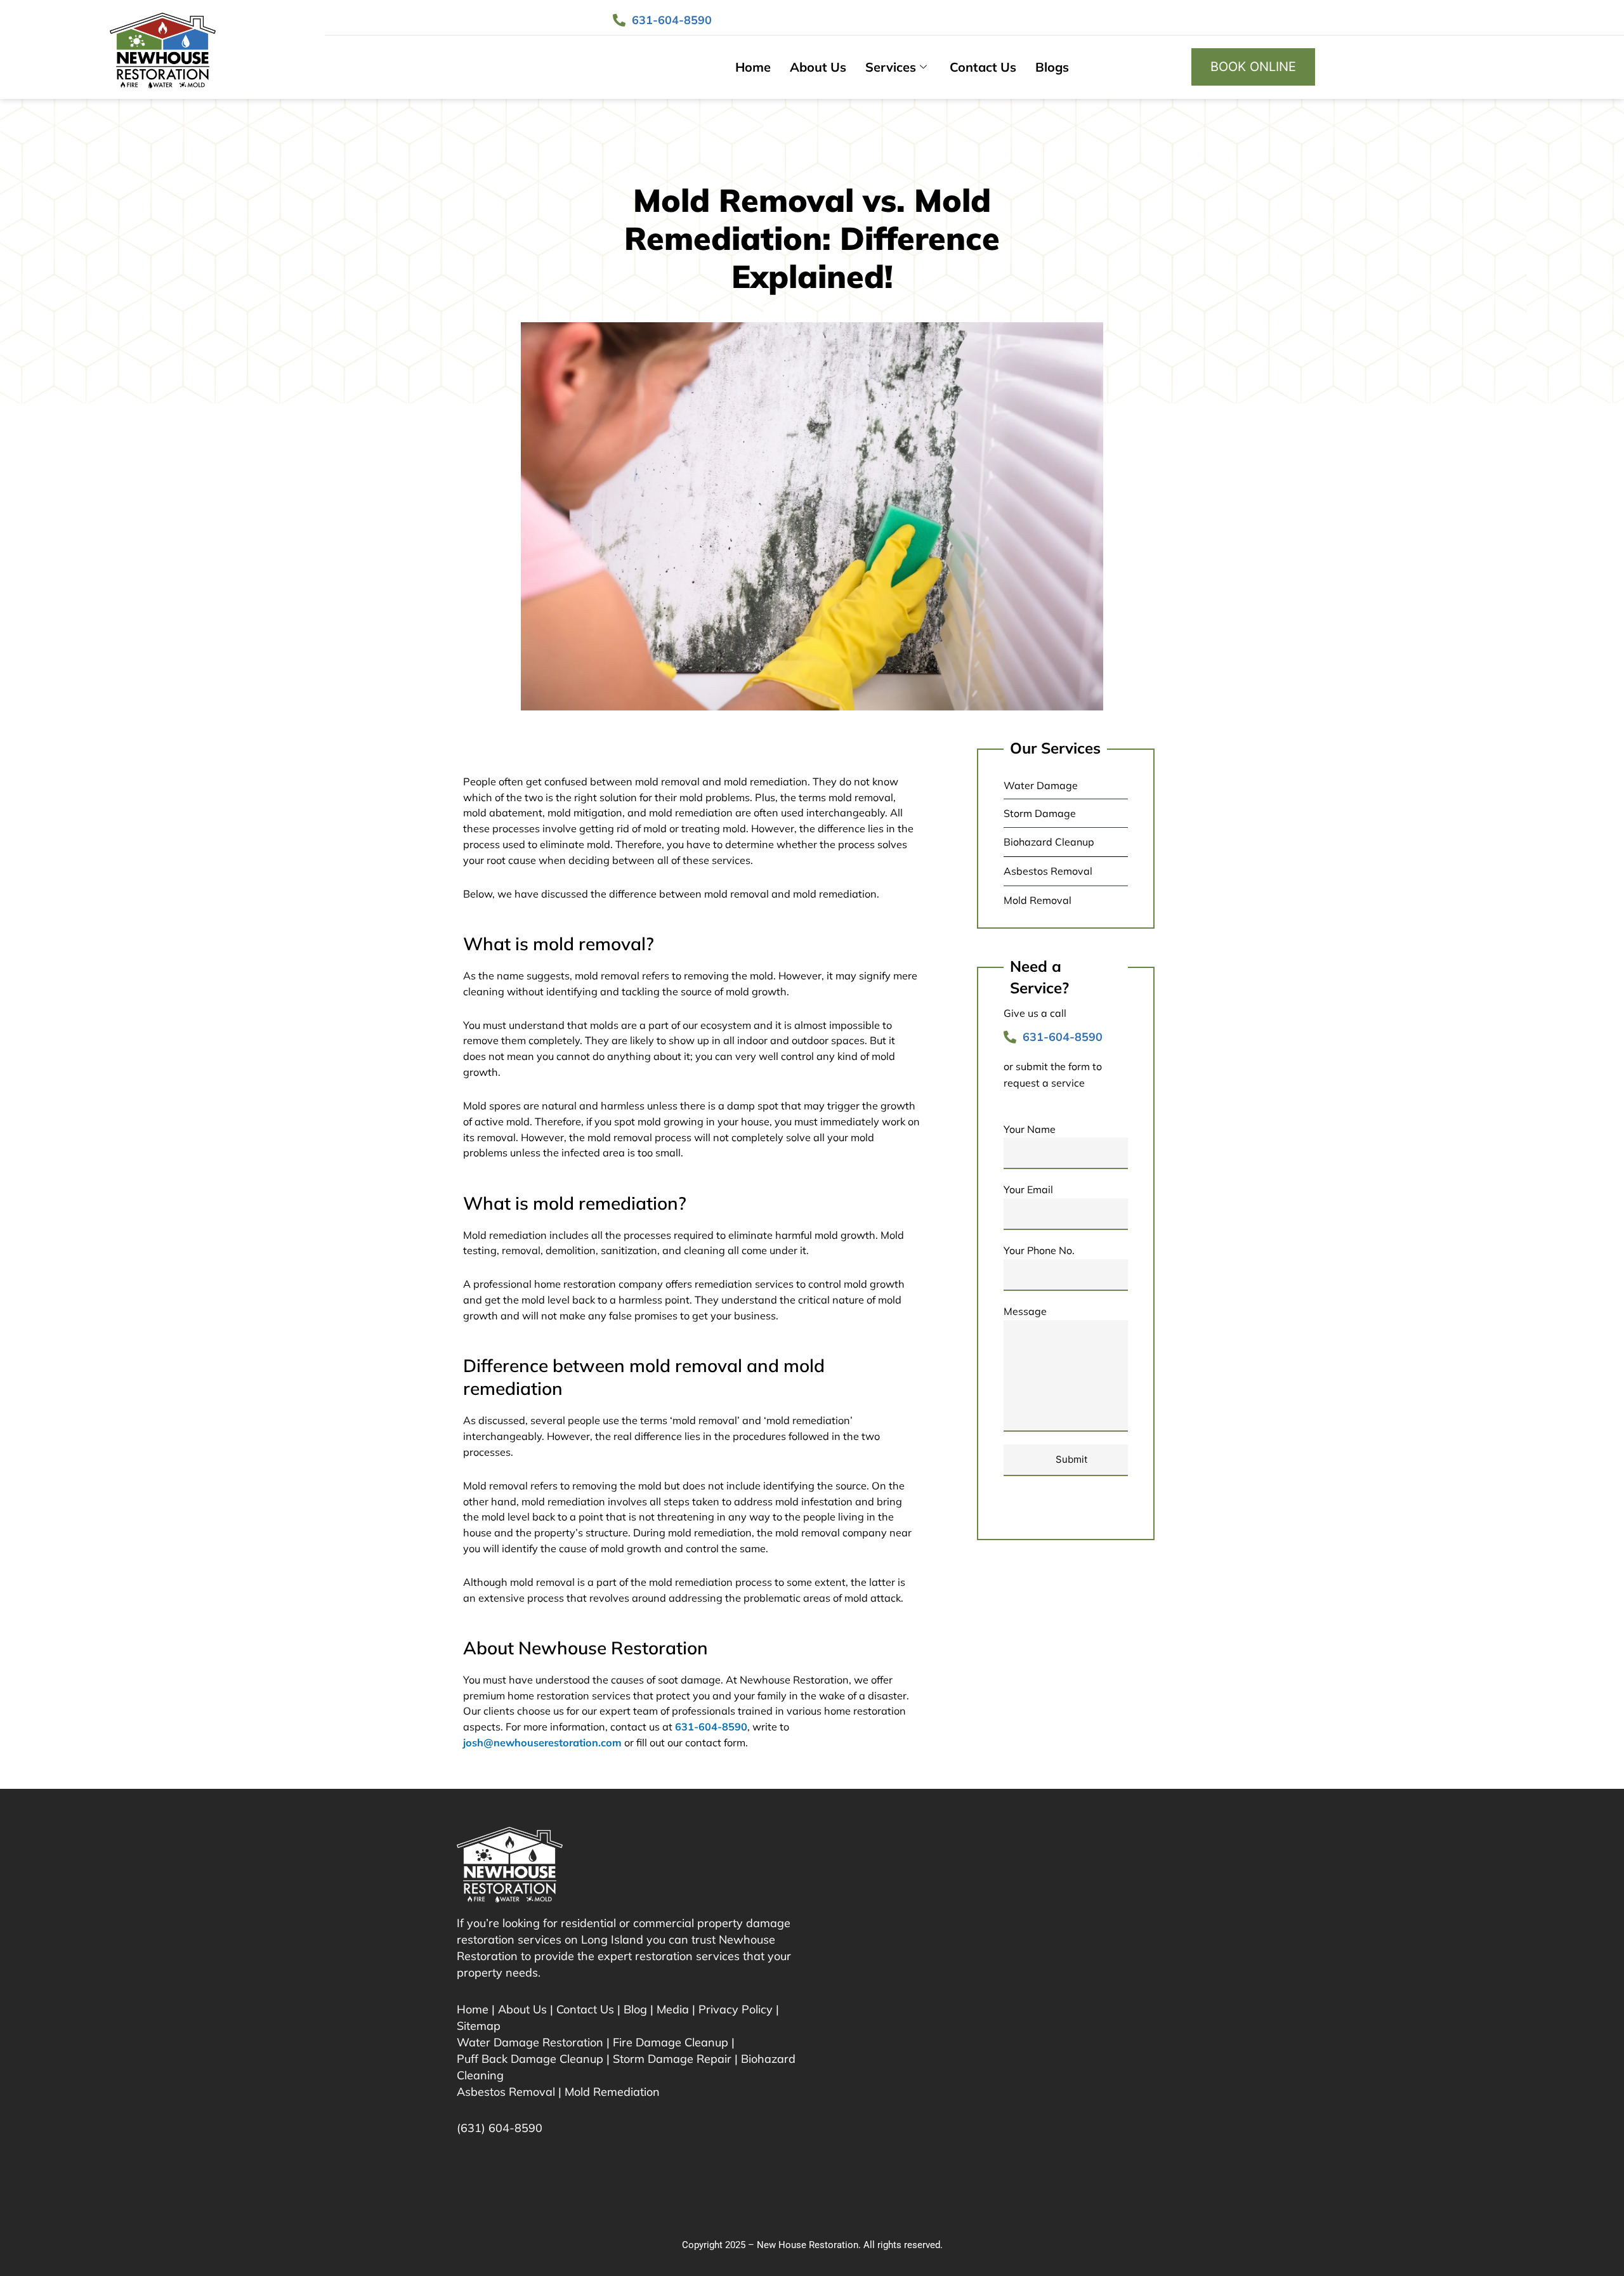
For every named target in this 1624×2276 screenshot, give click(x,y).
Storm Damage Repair (672, 2059)
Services (891, 67)
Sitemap (479, 2026)
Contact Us (983, 67)
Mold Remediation (612, 2092)
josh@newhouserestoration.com (542, 1743)
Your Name (1030, 1129)
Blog (635, 2009)
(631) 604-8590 (500, 2128)
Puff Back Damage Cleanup (530, 2059)
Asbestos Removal (506, 2092)
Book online (1253, 67)
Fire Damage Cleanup (671, 2042)
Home (753, 67)
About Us (818, 67)
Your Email (1028, 1189)
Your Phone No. (1039, 1250)
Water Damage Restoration (530, 2042)
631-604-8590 (711, 1727)
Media (673, 2009)
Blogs (1052, 67)
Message (1025, 1311)
